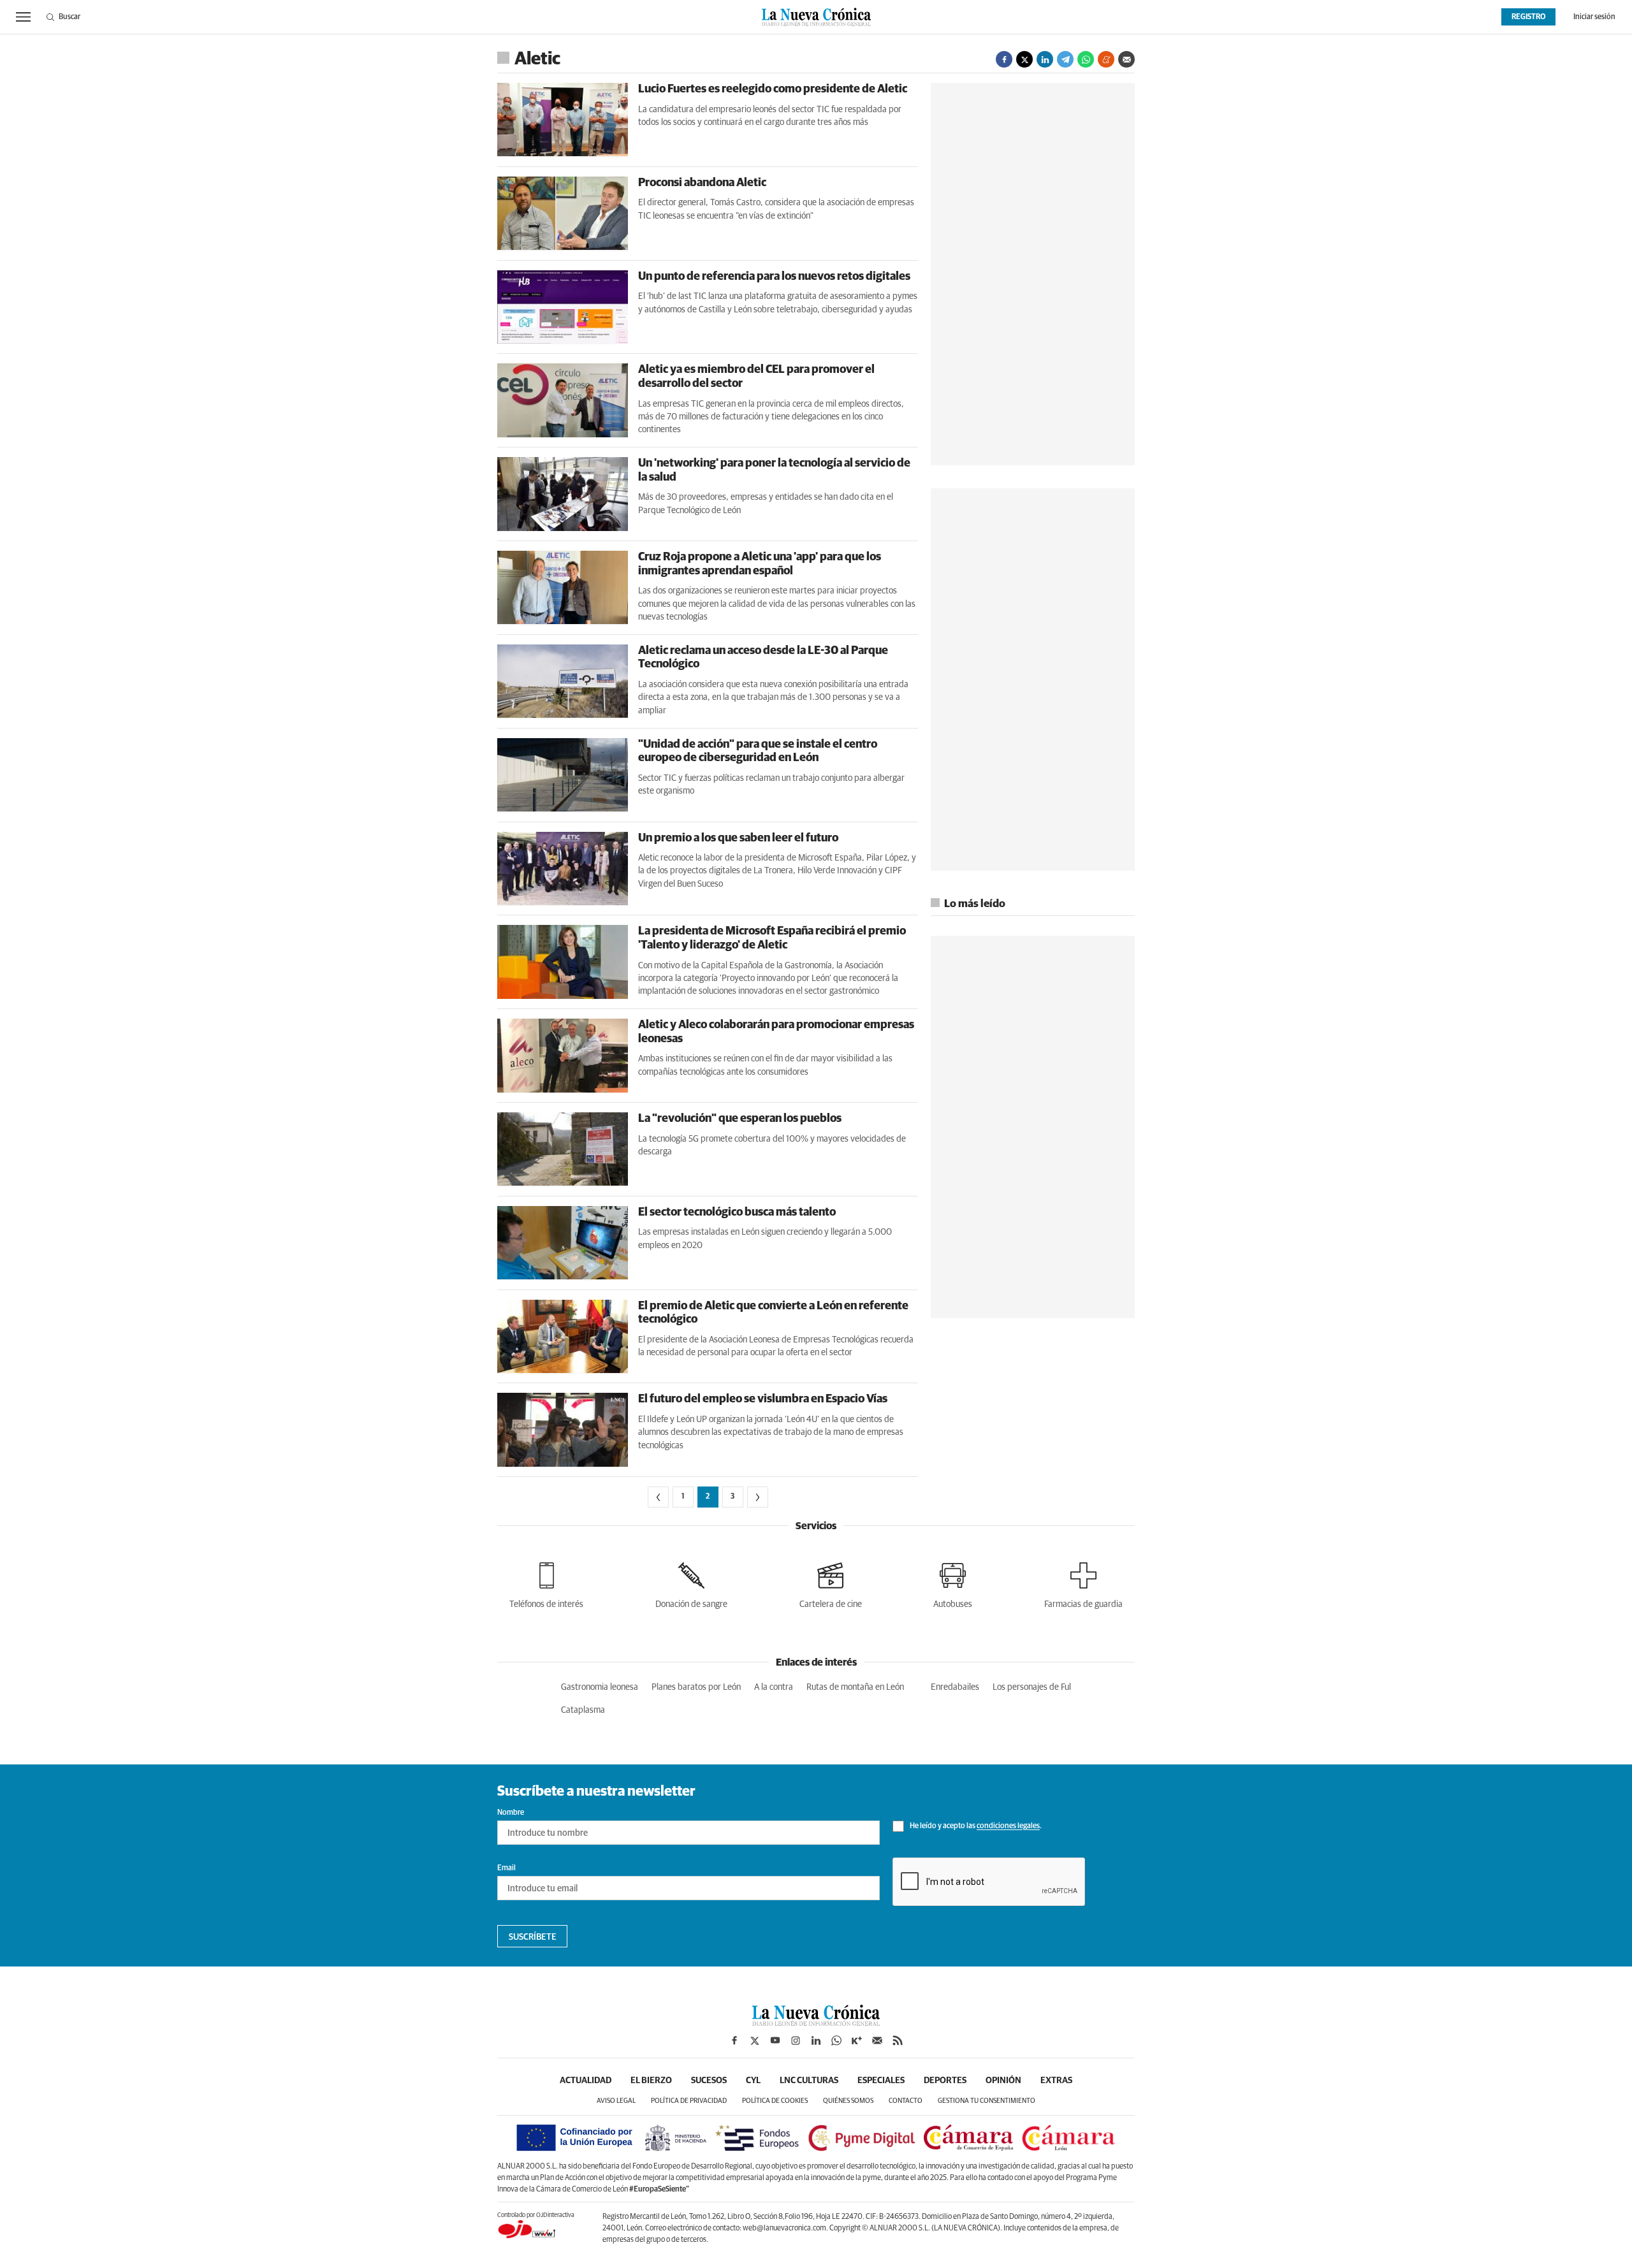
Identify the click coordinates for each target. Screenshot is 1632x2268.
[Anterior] (658, 1497)
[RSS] (898, 2040)
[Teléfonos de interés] (546, 1583)
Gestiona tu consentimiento (987, 2101)
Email (506, 1868)
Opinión (1003, 2081)
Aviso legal (616, 2101)
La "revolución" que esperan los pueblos (740, 1119)
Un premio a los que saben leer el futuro (738, 838)
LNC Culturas (809, 2081)
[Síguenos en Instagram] (796, 2040)
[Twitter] (1024, 59)
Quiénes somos (848, 2101)
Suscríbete (533, 1937)
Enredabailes (955, 1687)
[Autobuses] (953, 1583)
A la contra (774, 1687)
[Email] (1126, 59)
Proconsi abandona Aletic (702, 183)
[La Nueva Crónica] (816, 2023)
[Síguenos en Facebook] (734, 2040)
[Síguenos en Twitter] (755, 2040)
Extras (1056, 2081)
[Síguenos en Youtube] (775, 2040)
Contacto (906, 2101)
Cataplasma (583, 1710)
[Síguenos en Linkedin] (816, 2040)
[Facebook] (1004, 59)
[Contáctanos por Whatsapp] (836, 2040)
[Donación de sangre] (691, 1583)
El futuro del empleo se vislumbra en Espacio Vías (763, 1399)
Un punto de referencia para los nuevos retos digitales (774, 277)
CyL (753, 2081)
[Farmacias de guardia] (1083, 1583)
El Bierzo (651, 2081)
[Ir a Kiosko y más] (857, 2040)
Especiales (881, 2081)
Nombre (511, 1813)
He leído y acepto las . (975, 1827)
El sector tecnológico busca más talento (737, 1212)
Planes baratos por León (696, 1687)
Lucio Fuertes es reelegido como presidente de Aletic (773, 89)
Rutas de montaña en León (855, 1687)
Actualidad (586, 2081)
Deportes (945, 2081)
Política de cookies (775, 2101)
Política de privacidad (689, 2101)
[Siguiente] (758, 1497)
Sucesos (709, 2081)
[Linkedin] (1045, 59)
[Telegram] (1065, 59)
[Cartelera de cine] (831, 1583)
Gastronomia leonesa (600, 1687)
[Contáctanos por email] (877, 2040)
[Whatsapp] (1086, 59)
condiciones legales (1008, 1827)
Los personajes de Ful (1032, 1687)
